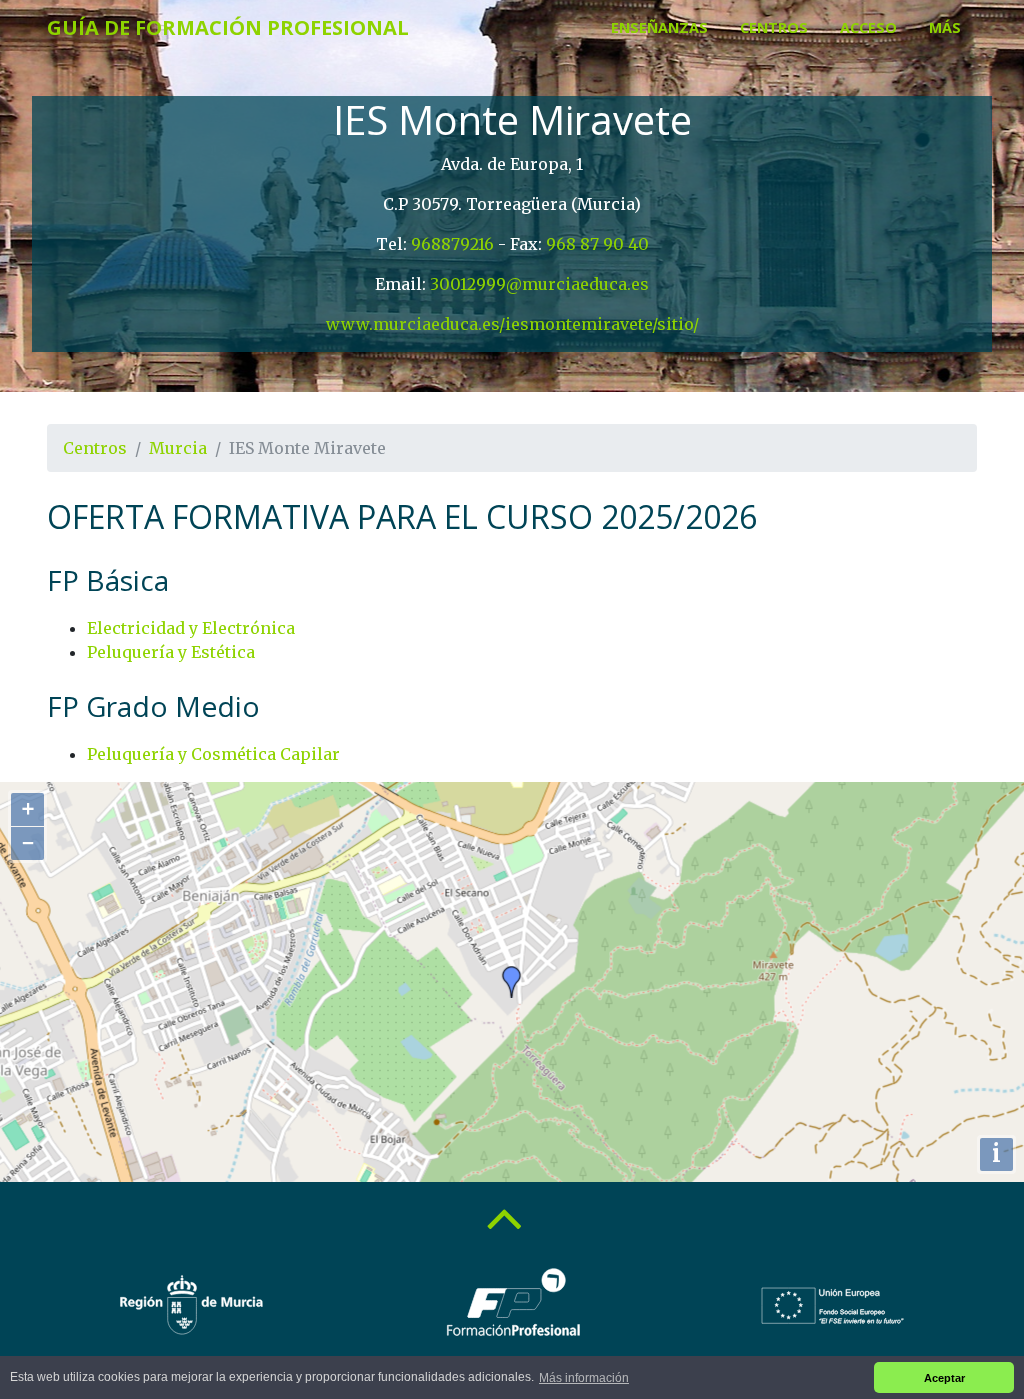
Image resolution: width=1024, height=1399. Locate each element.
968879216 (452, 244)
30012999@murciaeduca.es (539, 284)
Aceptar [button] (944, 1378)
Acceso (868, 27)
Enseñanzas (659, 27)
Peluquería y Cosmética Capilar (213, 754)
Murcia (178, 448)
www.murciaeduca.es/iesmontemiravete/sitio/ (512, 324)
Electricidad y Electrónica (191, 628)
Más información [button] (584, 1378)
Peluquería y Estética (171, 652)
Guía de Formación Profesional (228, 27)
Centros (774, 27)
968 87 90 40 (597, 244)
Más (945, 27)
